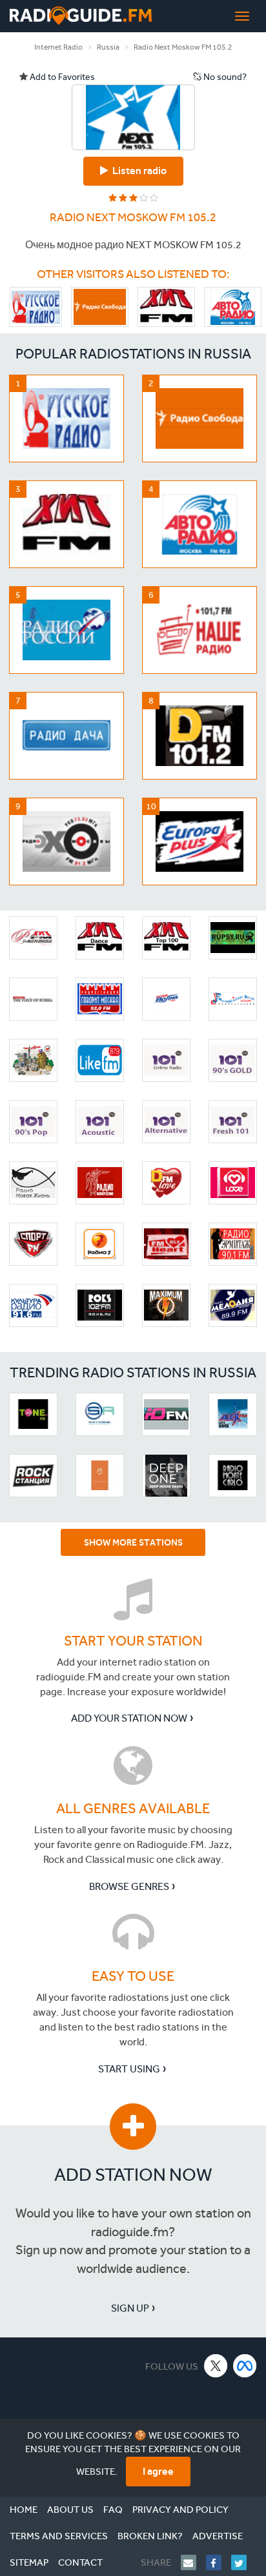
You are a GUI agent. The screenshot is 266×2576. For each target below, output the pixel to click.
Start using (129, 2069)
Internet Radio (58, 47)
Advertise (218, 2536)
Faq (113, 2510)
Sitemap (29, 2562)
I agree (158, 2471)
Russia (108, 47)
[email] (193, 2562)
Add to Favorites (61, 77)
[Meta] (245, 2365)
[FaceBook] (219, 2562)
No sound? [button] (224, 77)
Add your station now (129, 1718)
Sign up (130, 2308)
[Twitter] (244, 2562)
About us (70, 2510)
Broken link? (150, 2536)
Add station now (133, 2175)
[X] (216, 2365)
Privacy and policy (180, 2510)
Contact (80, 2562)
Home (24, 2510)
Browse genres (129, 1886)
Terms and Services (59, 2536)
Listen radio (138, 171)
